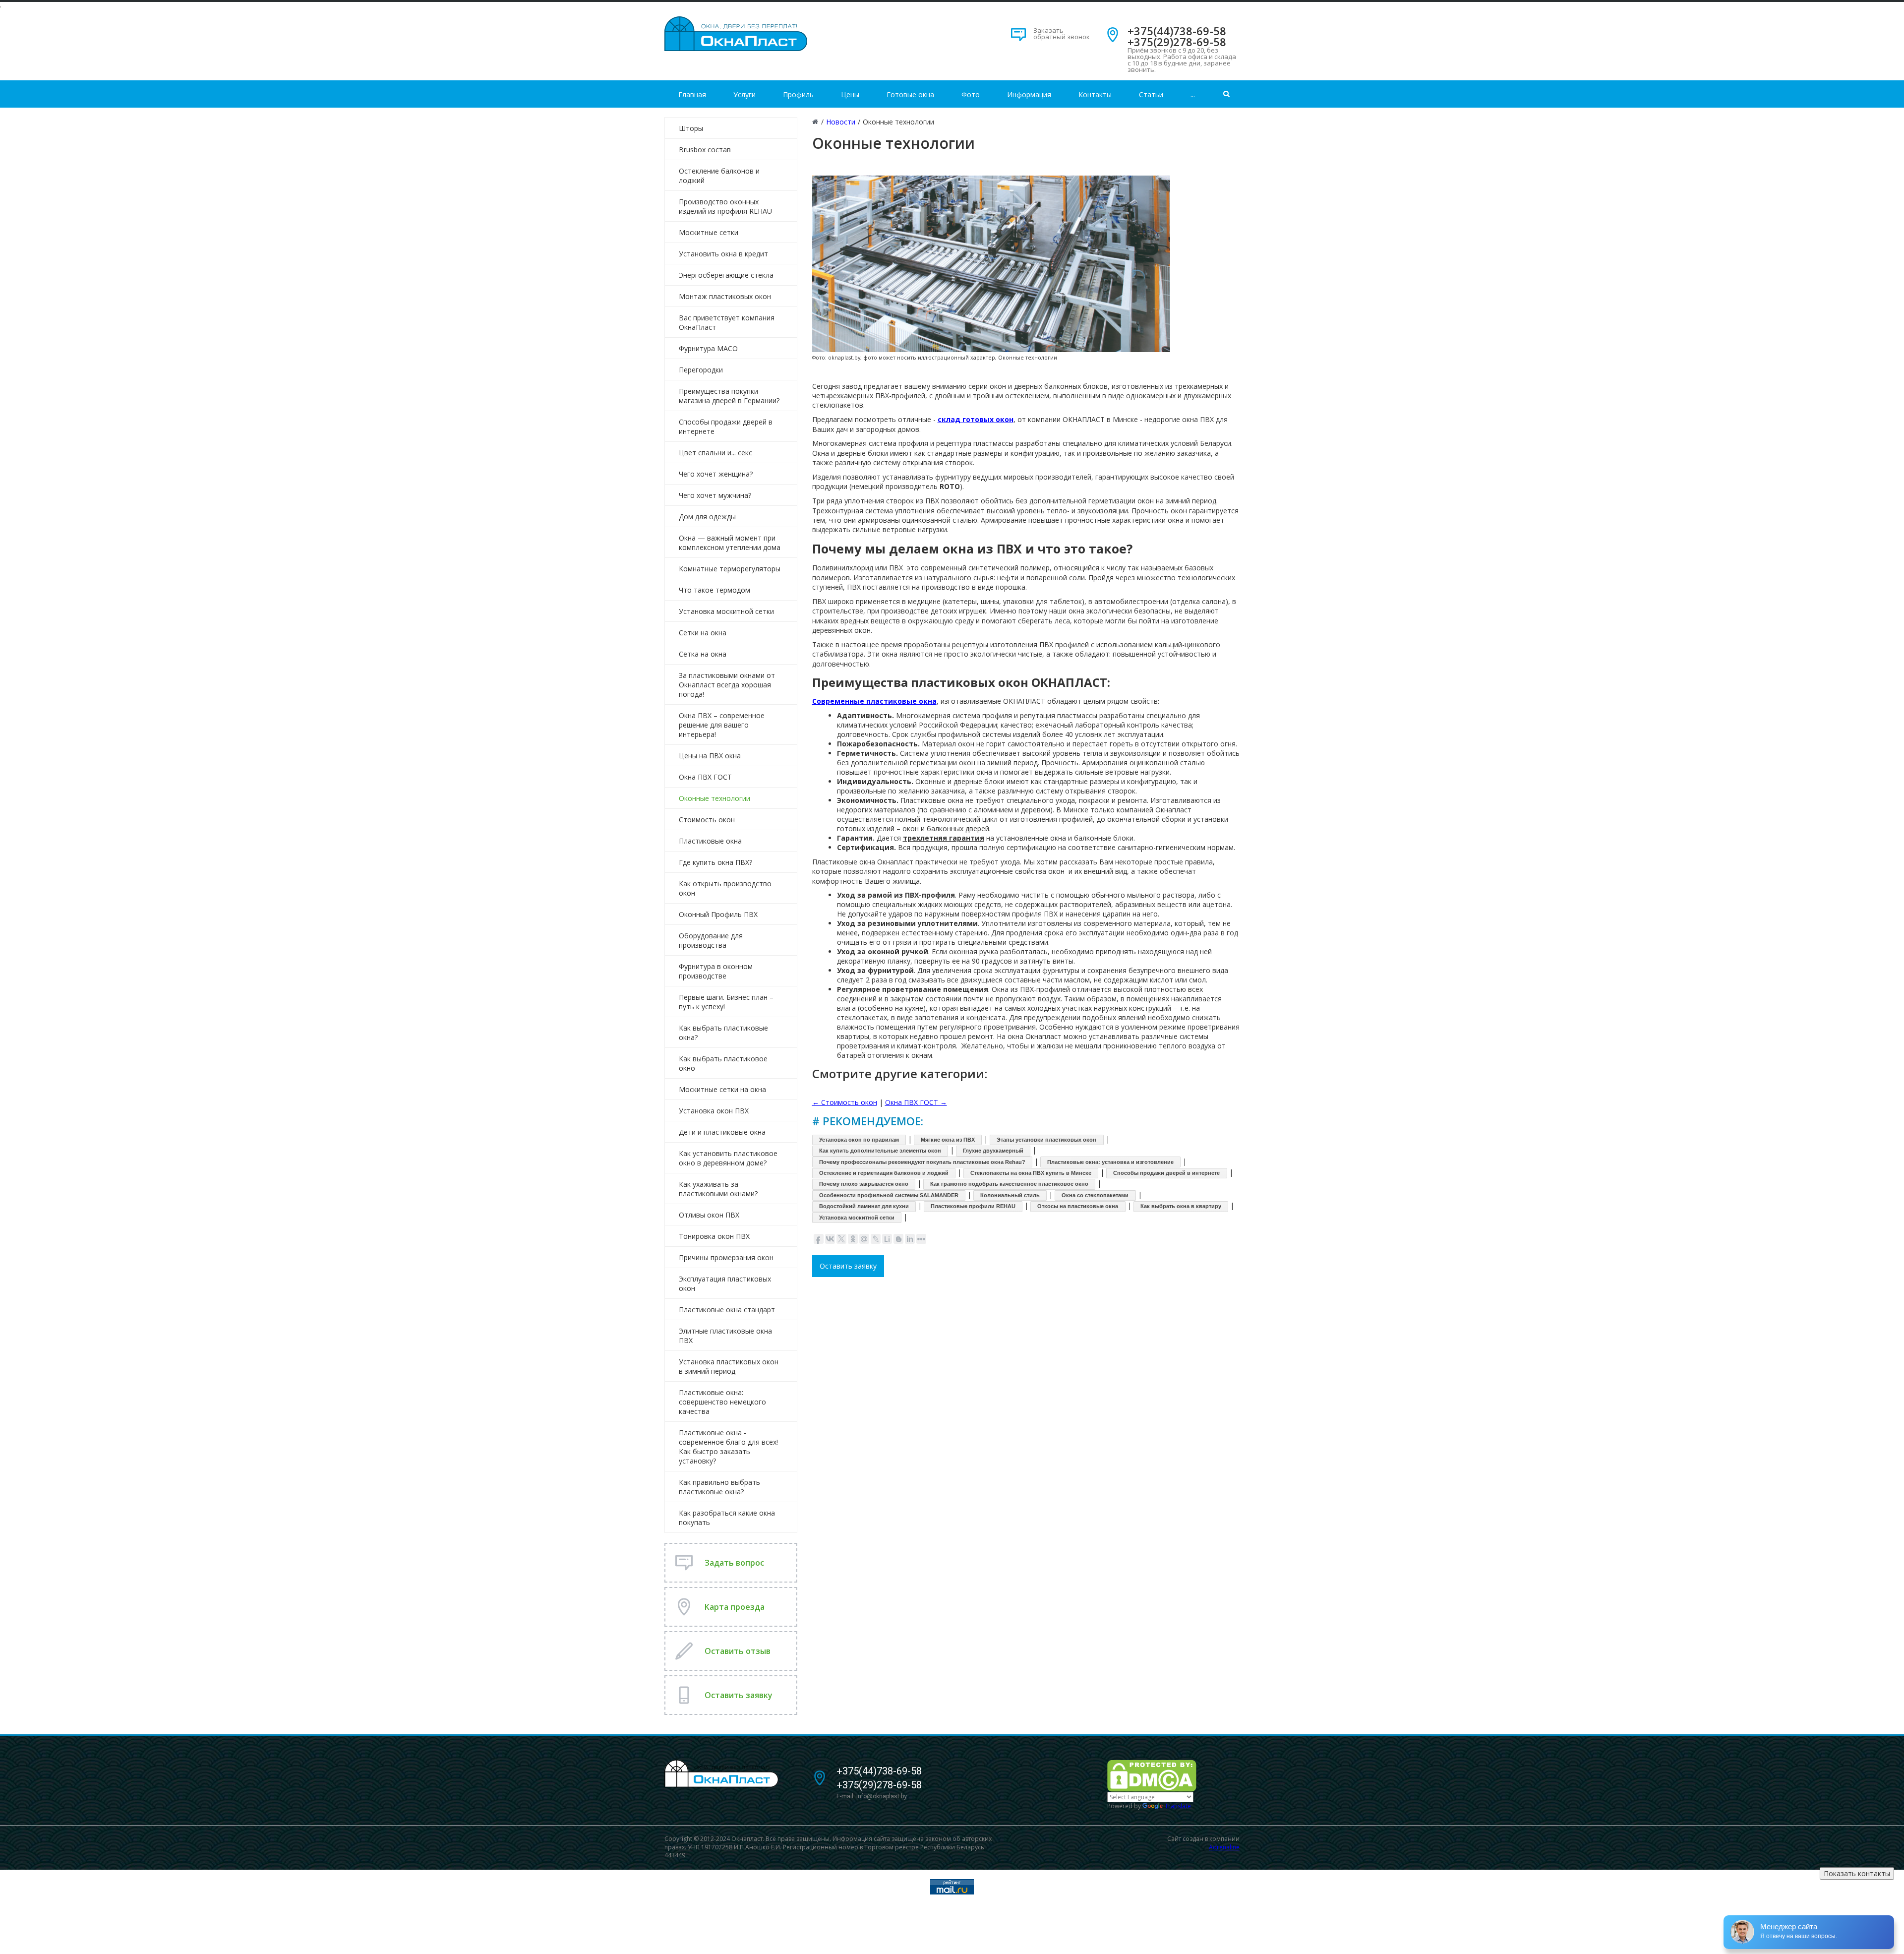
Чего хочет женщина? (716, 474)
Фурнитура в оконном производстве (716, 971)
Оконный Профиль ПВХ (718, 914)
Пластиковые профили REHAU (973, 1206)
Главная (692, 94)
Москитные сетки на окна (722, 1089)
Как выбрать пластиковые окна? (723, 1033)
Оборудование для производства (711, 940)
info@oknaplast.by (882, 1796)
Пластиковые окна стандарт (727, 1310)
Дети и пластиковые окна (722, 1132)
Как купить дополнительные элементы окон (880, 1151)
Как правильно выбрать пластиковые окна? (719, 1487)
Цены (850, 94)
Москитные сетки (709, 232)
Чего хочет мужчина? (715, 495)
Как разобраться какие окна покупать (727, 1518)
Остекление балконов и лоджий (719, 176)
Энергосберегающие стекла (726, 275)
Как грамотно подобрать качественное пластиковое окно (1009, 1184)
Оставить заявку (848, 1266)
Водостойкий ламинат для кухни (864, 1206)
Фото (971, 94)
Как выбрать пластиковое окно (723, 1063)
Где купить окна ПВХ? (715, 862)
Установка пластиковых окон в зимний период (729, 1366)
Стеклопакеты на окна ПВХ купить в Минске (1031, 1173)
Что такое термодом (714, 590)
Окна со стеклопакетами (1095, 1195)
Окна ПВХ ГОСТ (705, 777)
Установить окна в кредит (723, 254)
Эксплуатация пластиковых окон (725, 1283)
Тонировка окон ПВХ (714, 1236)
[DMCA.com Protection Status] (1152, 1775)
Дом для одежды (707, 517)
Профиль (798, 94)
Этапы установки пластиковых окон (1046, 1140)
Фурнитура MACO (708, 348)
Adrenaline (1224, 1847)
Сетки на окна (703, 633)
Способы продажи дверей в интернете (726, 427)
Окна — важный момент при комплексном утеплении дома (730, 543)
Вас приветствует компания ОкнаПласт (727, 322)
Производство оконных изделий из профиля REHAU (725, 206)
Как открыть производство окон (725, 888)
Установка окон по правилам (859, 1140)
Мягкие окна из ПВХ (948, 1140)
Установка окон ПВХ (714, 1111)
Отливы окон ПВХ (709, 1215)
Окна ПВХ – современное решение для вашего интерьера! (722, 725)
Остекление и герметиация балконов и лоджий (884, 1173)
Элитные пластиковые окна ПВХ (725, 1336)
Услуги (744, 94)
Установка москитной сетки (726, 611)
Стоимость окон (707, 820)
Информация (1029, 94)
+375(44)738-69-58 (1177, 31)
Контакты (1095, 94)
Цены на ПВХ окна (710, 756)
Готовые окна (910, 94)
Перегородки (701, 370)
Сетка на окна (703, 654)
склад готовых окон (976, 419)
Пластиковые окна (710, 841)
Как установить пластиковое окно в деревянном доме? (728, 1158)
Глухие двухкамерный (993, 1151)
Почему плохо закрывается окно (864, 1184)
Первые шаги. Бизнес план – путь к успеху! (726, 1002)
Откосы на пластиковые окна (1078, 1206)
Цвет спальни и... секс (715, 453)
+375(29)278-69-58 (1177, 42)
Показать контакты (1857, 1873)
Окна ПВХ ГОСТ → (916, 1102)
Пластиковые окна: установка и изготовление (1110, 1162)
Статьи (1151, 94)
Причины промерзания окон (726, 1257)
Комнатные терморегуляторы (730, 569)
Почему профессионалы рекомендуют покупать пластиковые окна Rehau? (922, 1162)
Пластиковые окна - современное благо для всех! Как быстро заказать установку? (728, 1447)
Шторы (691, 128)
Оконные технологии (714, 798)
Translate (1178, 1806)
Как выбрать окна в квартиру (1181, 1206)
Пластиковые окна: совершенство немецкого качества (722, 1402)
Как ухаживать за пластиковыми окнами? (718, 1189)
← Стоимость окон (845, 1102)
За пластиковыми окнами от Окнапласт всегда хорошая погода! (727, 685)
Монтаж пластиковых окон (725, 296)
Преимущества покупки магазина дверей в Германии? (729, 396)
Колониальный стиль (1010, 1195)
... (1193, 94)
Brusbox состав (705, 150)
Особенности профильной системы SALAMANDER (889, 1195)
